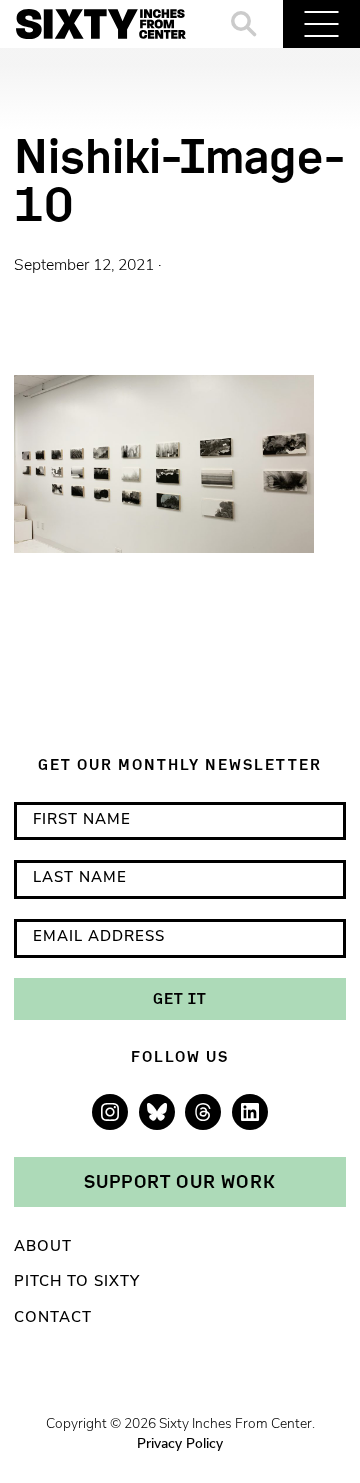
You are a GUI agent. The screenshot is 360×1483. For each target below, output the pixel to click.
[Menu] (321, 24)
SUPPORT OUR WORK (180, 1181)
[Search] (244, 24)
